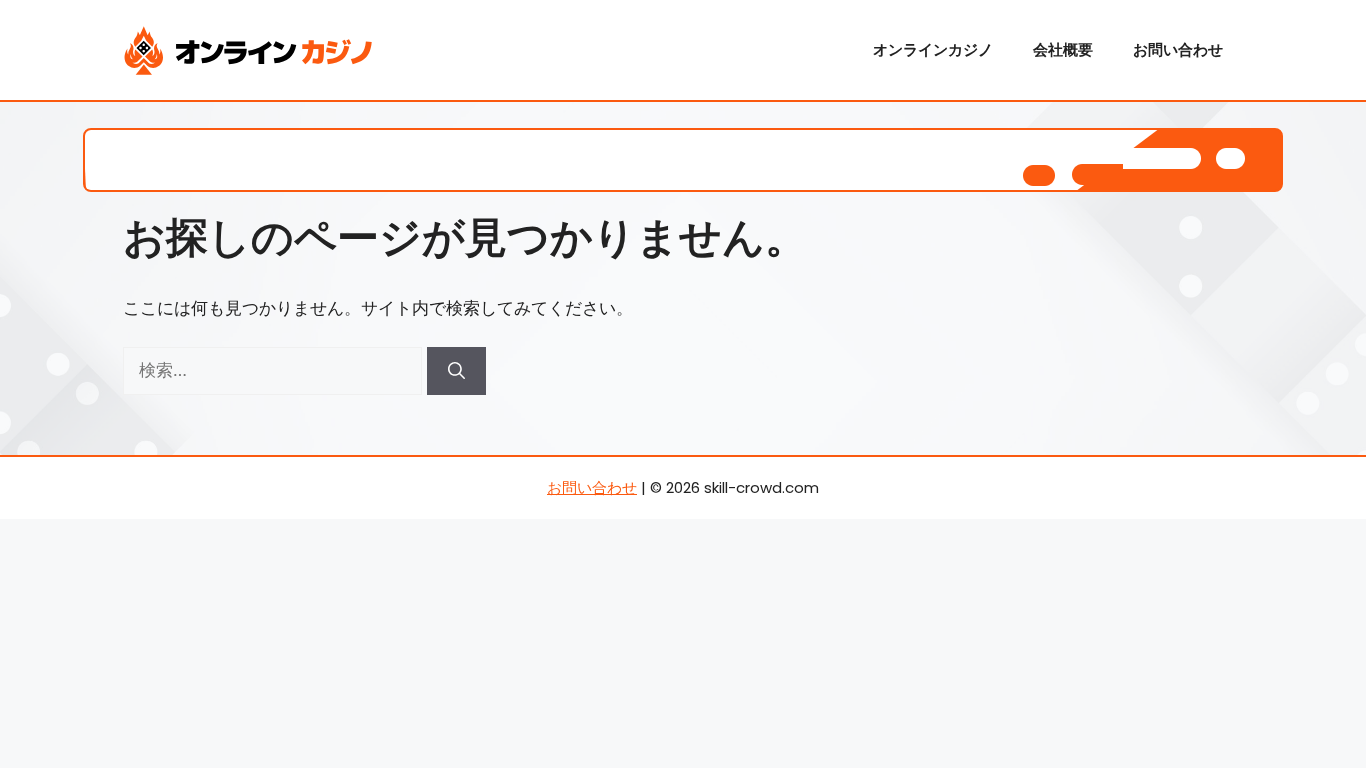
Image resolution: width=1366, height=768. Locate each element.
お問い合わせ (1178, 49)
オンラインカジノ (933, 49)
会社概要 (1063, 49)
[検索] (456, 371)
